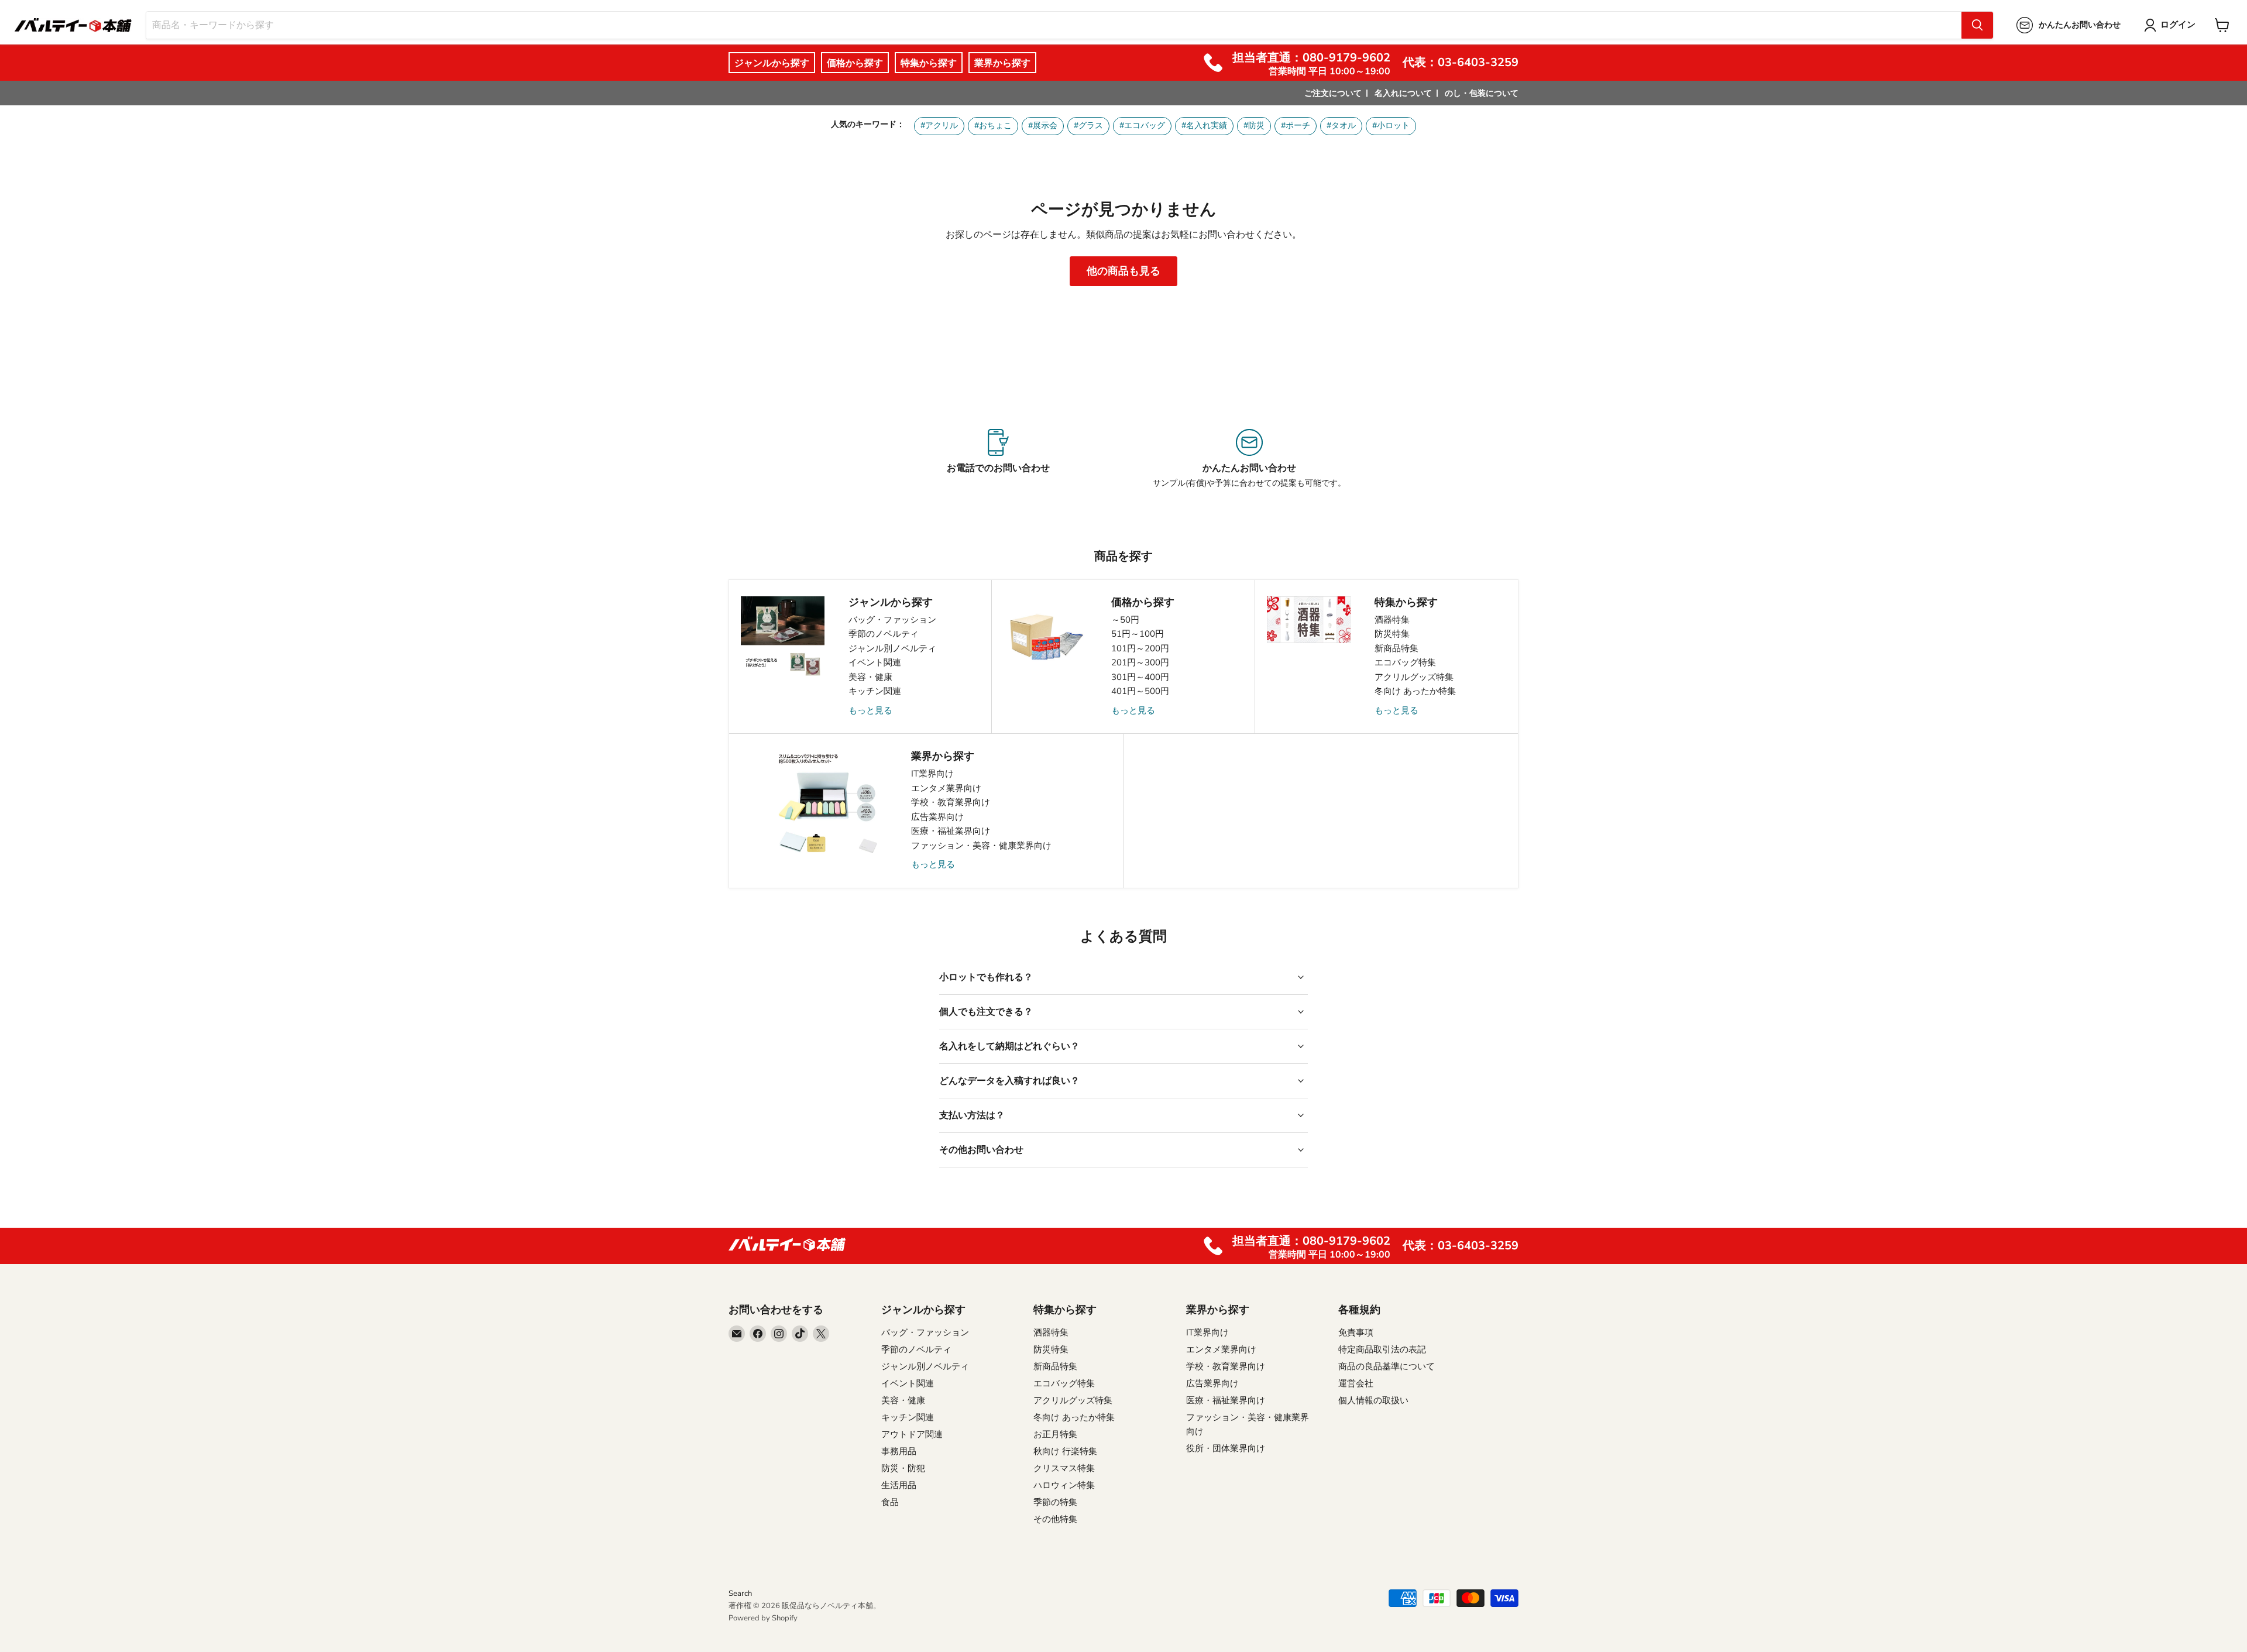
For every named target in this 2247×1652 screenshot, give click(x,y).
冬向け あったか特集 (1415, 691)
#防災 (1254, 126)
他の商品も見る (1123, 271)
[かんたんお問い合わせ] (1249, 459)
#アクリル (939, 126)
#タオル (1341, 126)
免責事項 (1356, 1332)
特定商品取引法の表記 (1382, 1349)
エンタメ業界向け (946, 788)
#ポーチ (1296, 126)
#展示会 (1043, 126)
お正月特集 (1055, 1434)
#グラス (1088, 126)
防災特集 (1392, 634)
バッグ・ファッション (892, 620)
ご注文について (1333, 93)
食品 (890, 1502)
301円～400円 (1140, 677)
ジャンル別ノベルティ (892, 648)
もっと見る (870, 710)
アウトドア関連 (912, 1434)
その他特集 (1055, 1519)
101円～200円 (1140, 648)
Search (740, 1593)
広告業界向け (937, 817)
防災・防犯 (903, 1468)
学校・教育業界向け (951, 802)
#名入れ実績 (1204, 126)
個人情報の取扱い (1373, 1400)
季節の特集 (1055, 1502)
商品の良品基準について (1387, 1366)
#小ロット (1391, 126)
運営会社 (1356, 1383)
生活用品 (899, 1485)
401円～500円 (1140, 691)
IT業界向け (932, 774)
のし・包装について (1482, 93)
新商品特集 (1396, 648)
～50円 (1125, 620)
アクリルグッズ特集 (1414, 677)
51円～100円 (1138, 634)
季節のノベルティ (884, 634)
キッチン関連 (875, 691)
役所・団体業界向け (1226, 1448)
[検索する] (1977, 25)
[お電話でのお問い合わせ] (998, 459)
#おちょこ (993, 126)
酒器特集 (1392, 620)
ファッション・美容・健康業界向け (981, 846)
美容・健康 (870, 677)
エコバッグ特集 (1405, 662)
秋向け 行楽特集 (1065, 1451)
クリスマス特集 (1064, 1468)
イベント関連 (875, 662)
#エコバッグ (1142, 126)
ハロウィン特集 (1064, 1485)
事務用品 (899, 1451)
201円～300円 (1140, 662)
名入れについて (1403, 93)
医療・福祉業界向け (951, 831)
